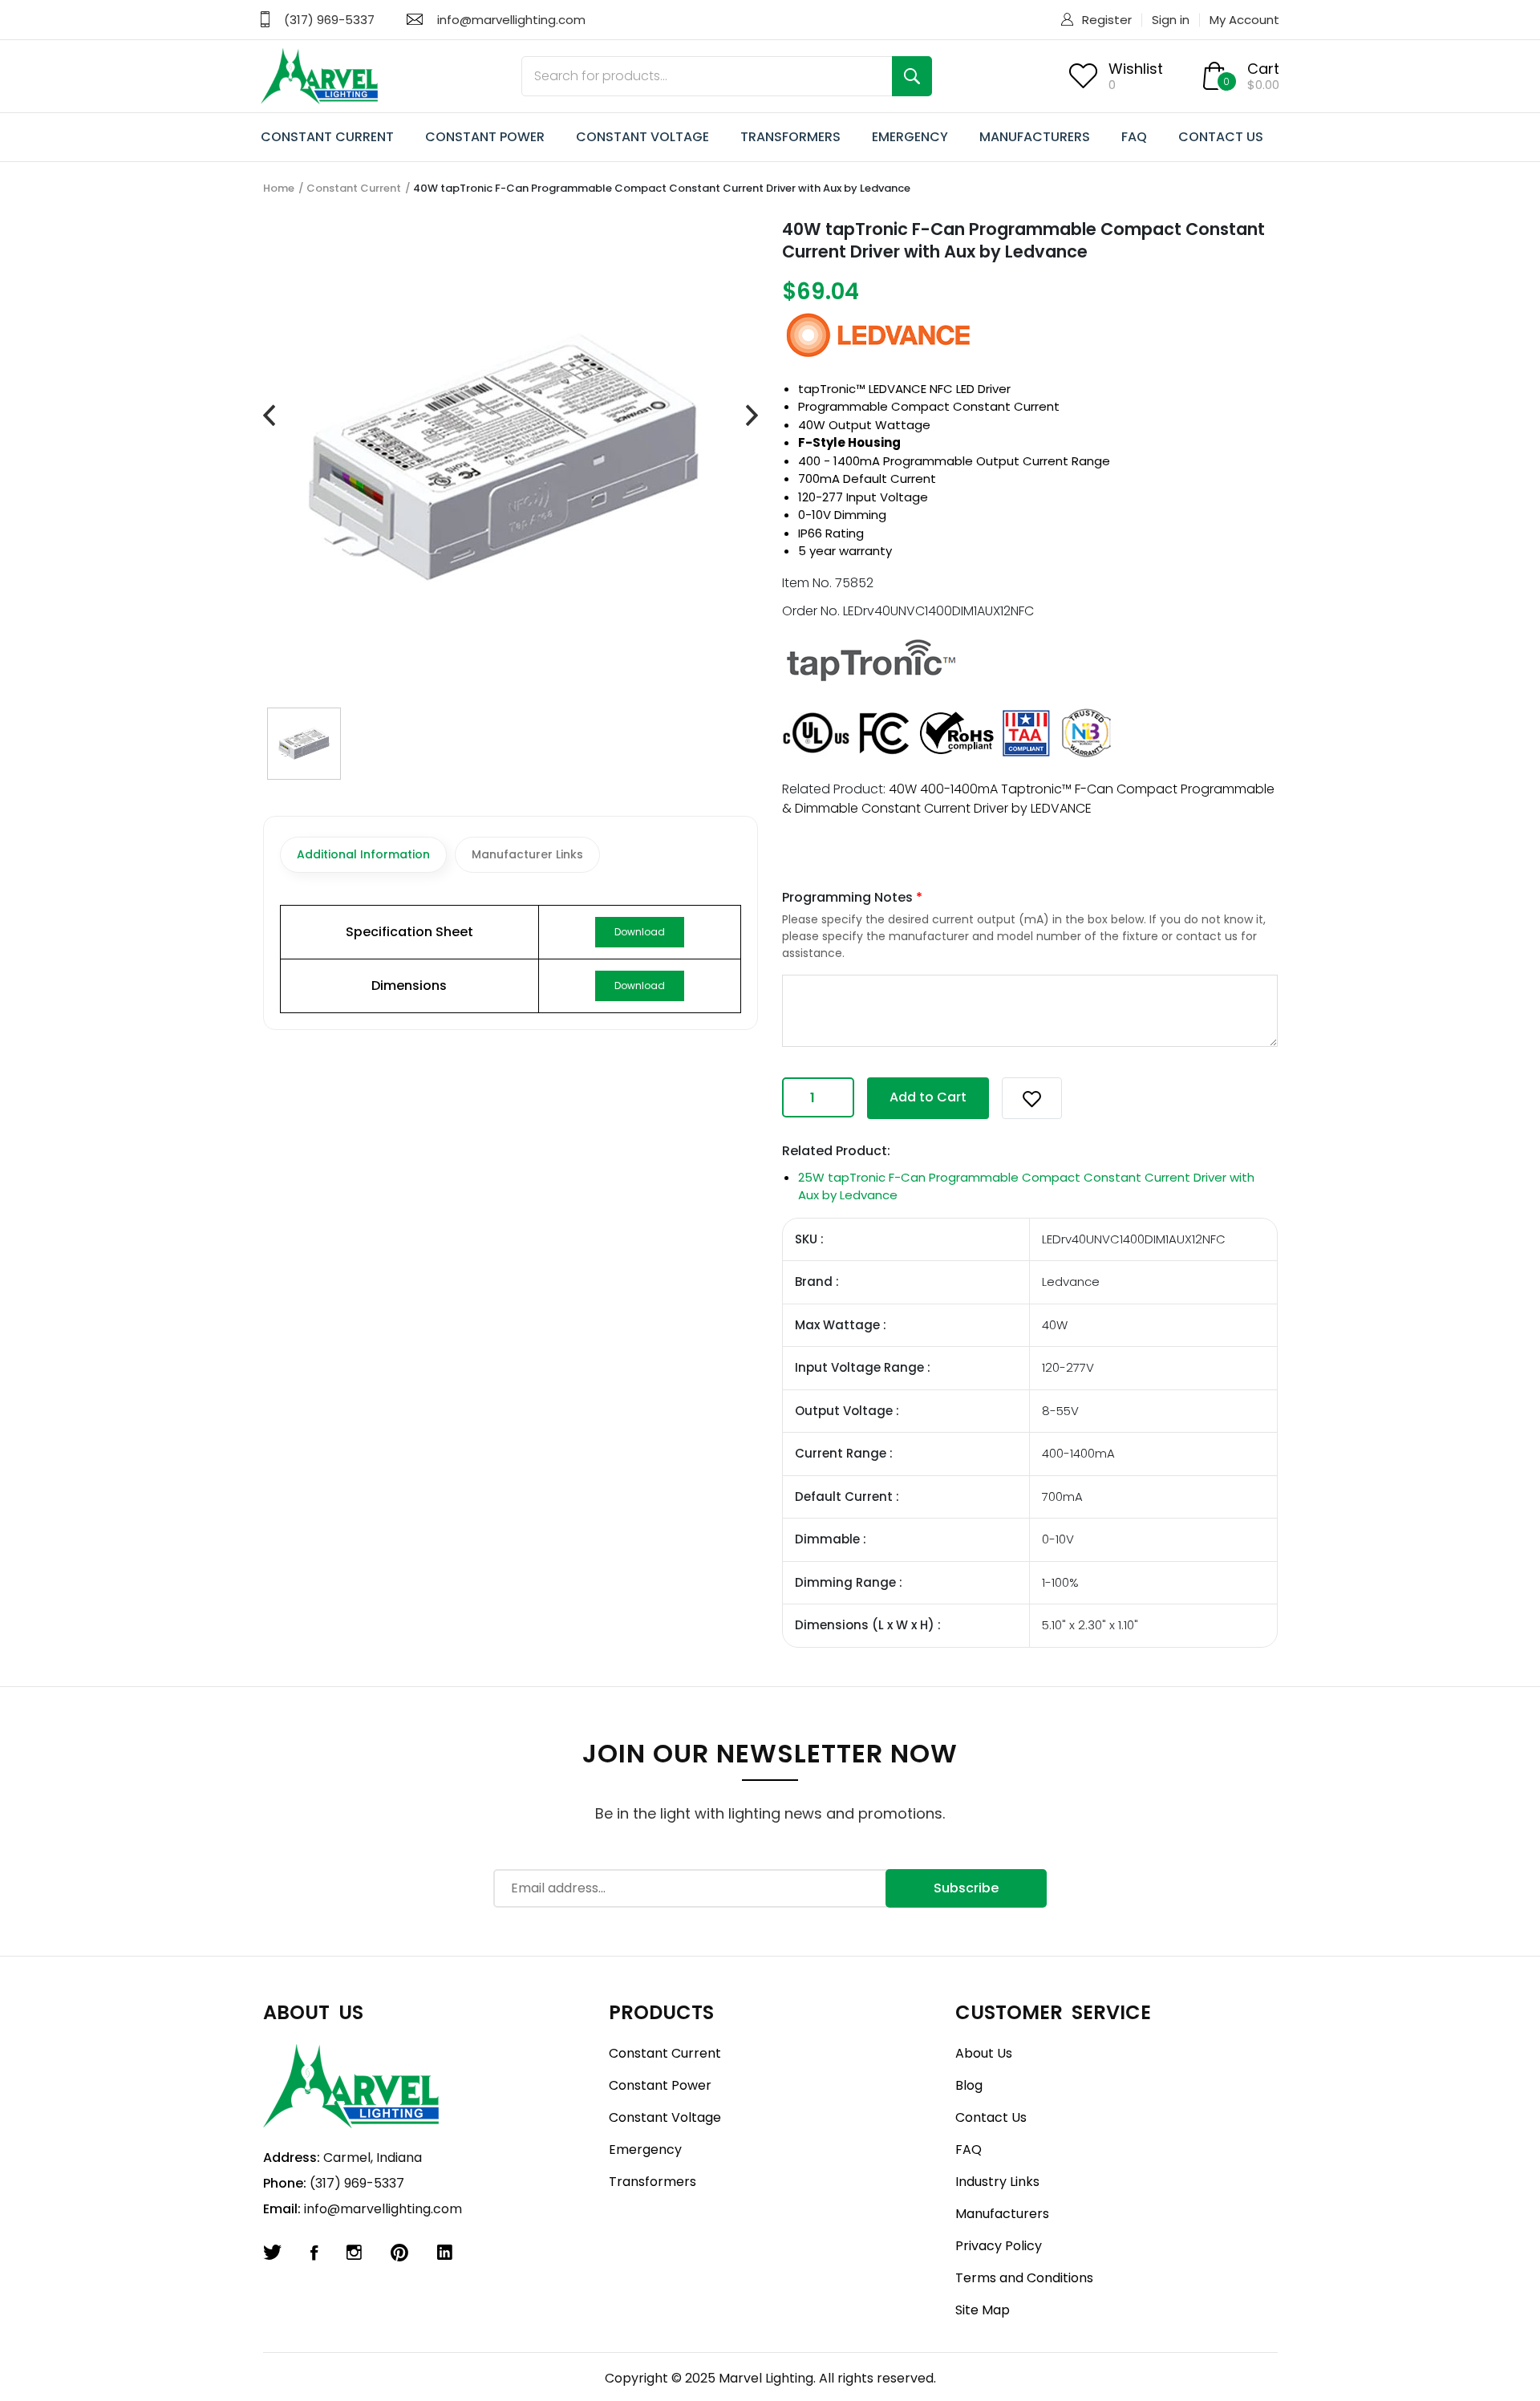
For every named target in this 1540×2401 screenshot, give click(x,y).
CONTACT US (1221, 137)
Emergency (645, 2150)
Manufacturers (1002, 2214)
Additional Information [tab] (363, 854)
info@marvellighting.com (511, 20)
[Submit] (912, 76)
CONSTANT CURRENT (327, 137)
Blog (969, 2085)
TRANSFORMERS (790, 137)
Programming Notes (852, 897)
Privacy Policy (999, 2246)
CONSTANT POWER (485, 137)
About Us (984, 2053)
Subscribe (966, 1888)
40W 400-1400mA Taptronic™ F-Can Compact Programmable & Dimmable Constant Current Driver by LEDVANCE (1028, 799)
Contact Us (991, 2117)
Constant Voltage (665, 2117)
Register (1107, 20)
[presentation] (269, 416)
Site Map (983, 2310)
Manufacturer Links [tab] (527, 854)
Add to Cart (928, 1097)
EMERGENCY (910, 137)
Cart (1263, 69)
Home (279, 188)
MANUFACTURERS (1035, 137)
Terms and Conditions (1024, 2278)
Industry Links (997, 2182)
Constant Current (354, 188)
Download (640, 932)
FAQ (1134, 137)
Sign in (1171, 20)
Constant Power (660, 2085)
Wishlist (1136, 69)
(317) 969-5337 (329, 20)
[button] (1032, 1098)
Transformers (652, 2182)
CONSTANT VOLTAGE (642, 137)
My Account (1244, 20)
